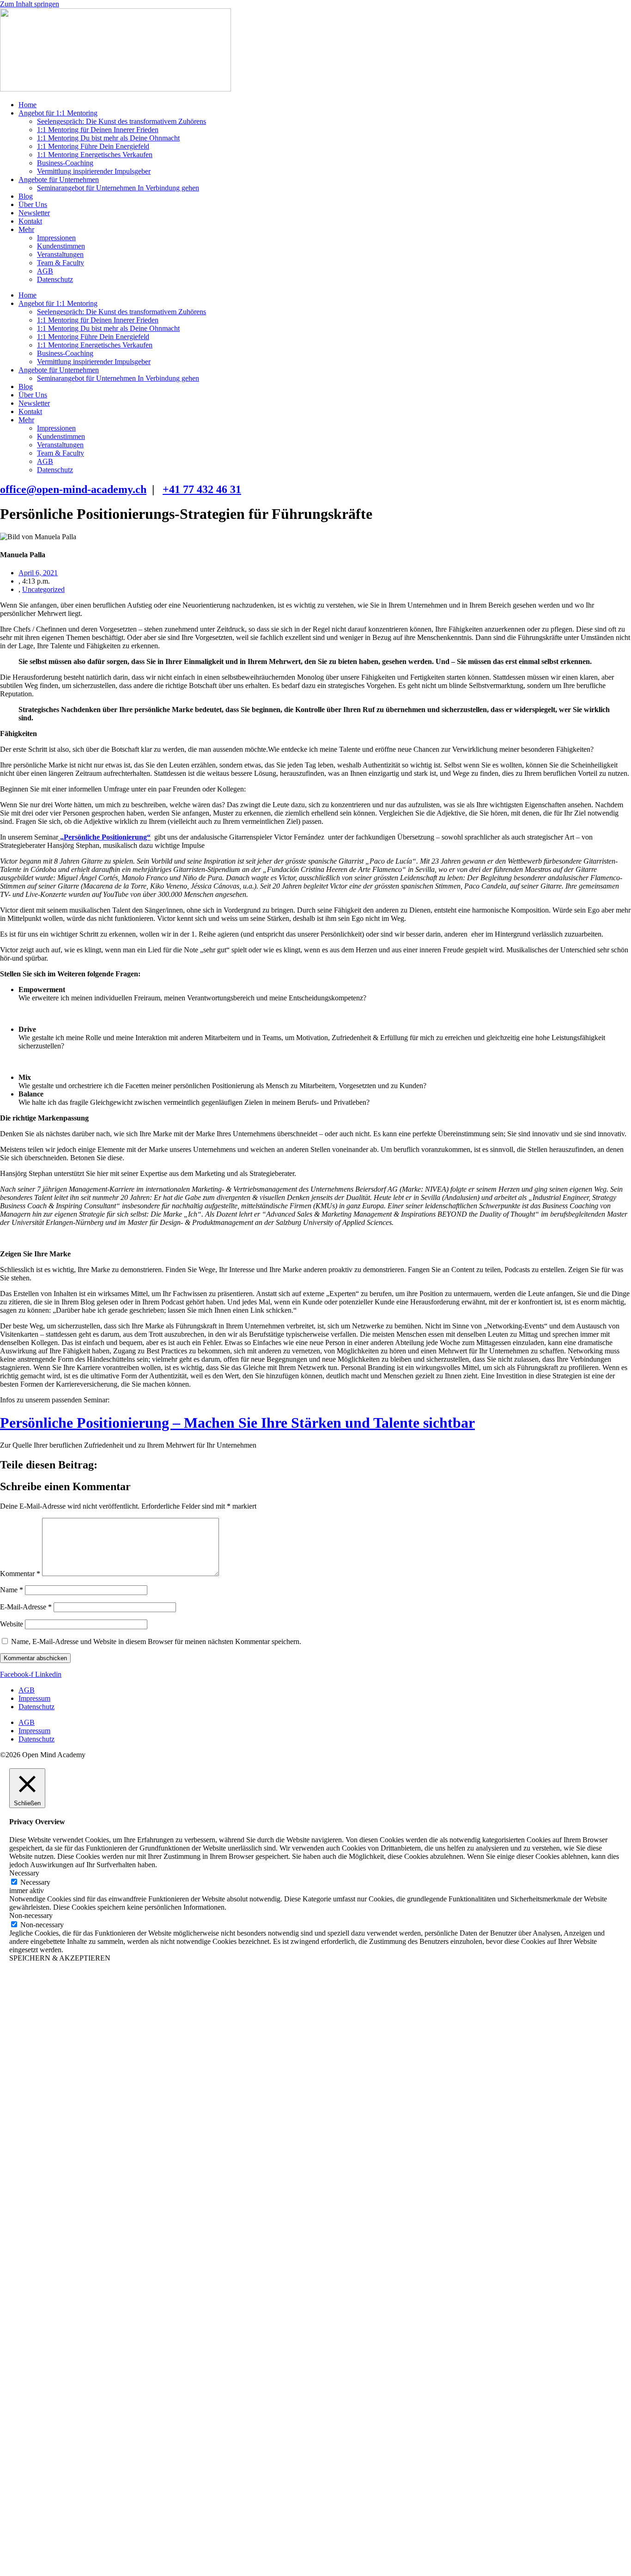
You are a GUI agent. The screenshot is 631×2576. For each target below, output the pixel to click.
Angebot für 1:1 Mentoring (58, 113)
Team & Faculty (61, 263)
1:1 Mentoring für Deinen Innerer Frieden (98, 130)
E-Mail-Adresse (26, 1607)
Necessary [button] (24, 1873)
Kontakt (30, 221)
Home (27, 105)
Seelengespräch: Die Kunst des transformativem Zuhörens (121, 121)
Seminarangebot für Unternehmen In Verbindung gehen (118, 188)
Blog (26, 196)
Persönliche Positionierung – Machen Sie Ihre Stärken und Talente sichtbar (237, 1423)
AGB (45, 271)
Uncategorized (43, 589)
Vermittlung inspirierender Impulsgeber (94, 171)
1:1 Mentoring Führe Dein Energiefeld (93, 146)
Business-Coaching (65, 163)
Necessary (35, 1882)
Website (12, 1624)
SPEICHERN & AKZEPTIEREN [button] (60, 1958)
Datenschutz (55, 279)
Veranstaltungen (60, 254)
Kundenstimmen (61, 246)
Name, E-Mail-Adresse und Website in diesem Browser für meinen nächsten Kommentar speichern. (156, 1641)
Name (12, 1590)
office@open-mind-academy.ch (73, 489)
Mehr (26, 229)
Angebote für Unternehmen (59, 180)
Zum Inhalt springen (30, 4)
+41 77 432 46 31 (202, 489)
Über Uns (33, 204)
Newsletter (34, 213)
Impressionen (56, 238)
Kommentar (20, 1574)
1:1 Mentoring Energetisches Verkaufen (95, 155)
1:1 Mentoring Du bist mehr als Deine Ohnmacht (108, 138)
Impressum (34, 1698)
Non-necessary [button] (31, 1915)
